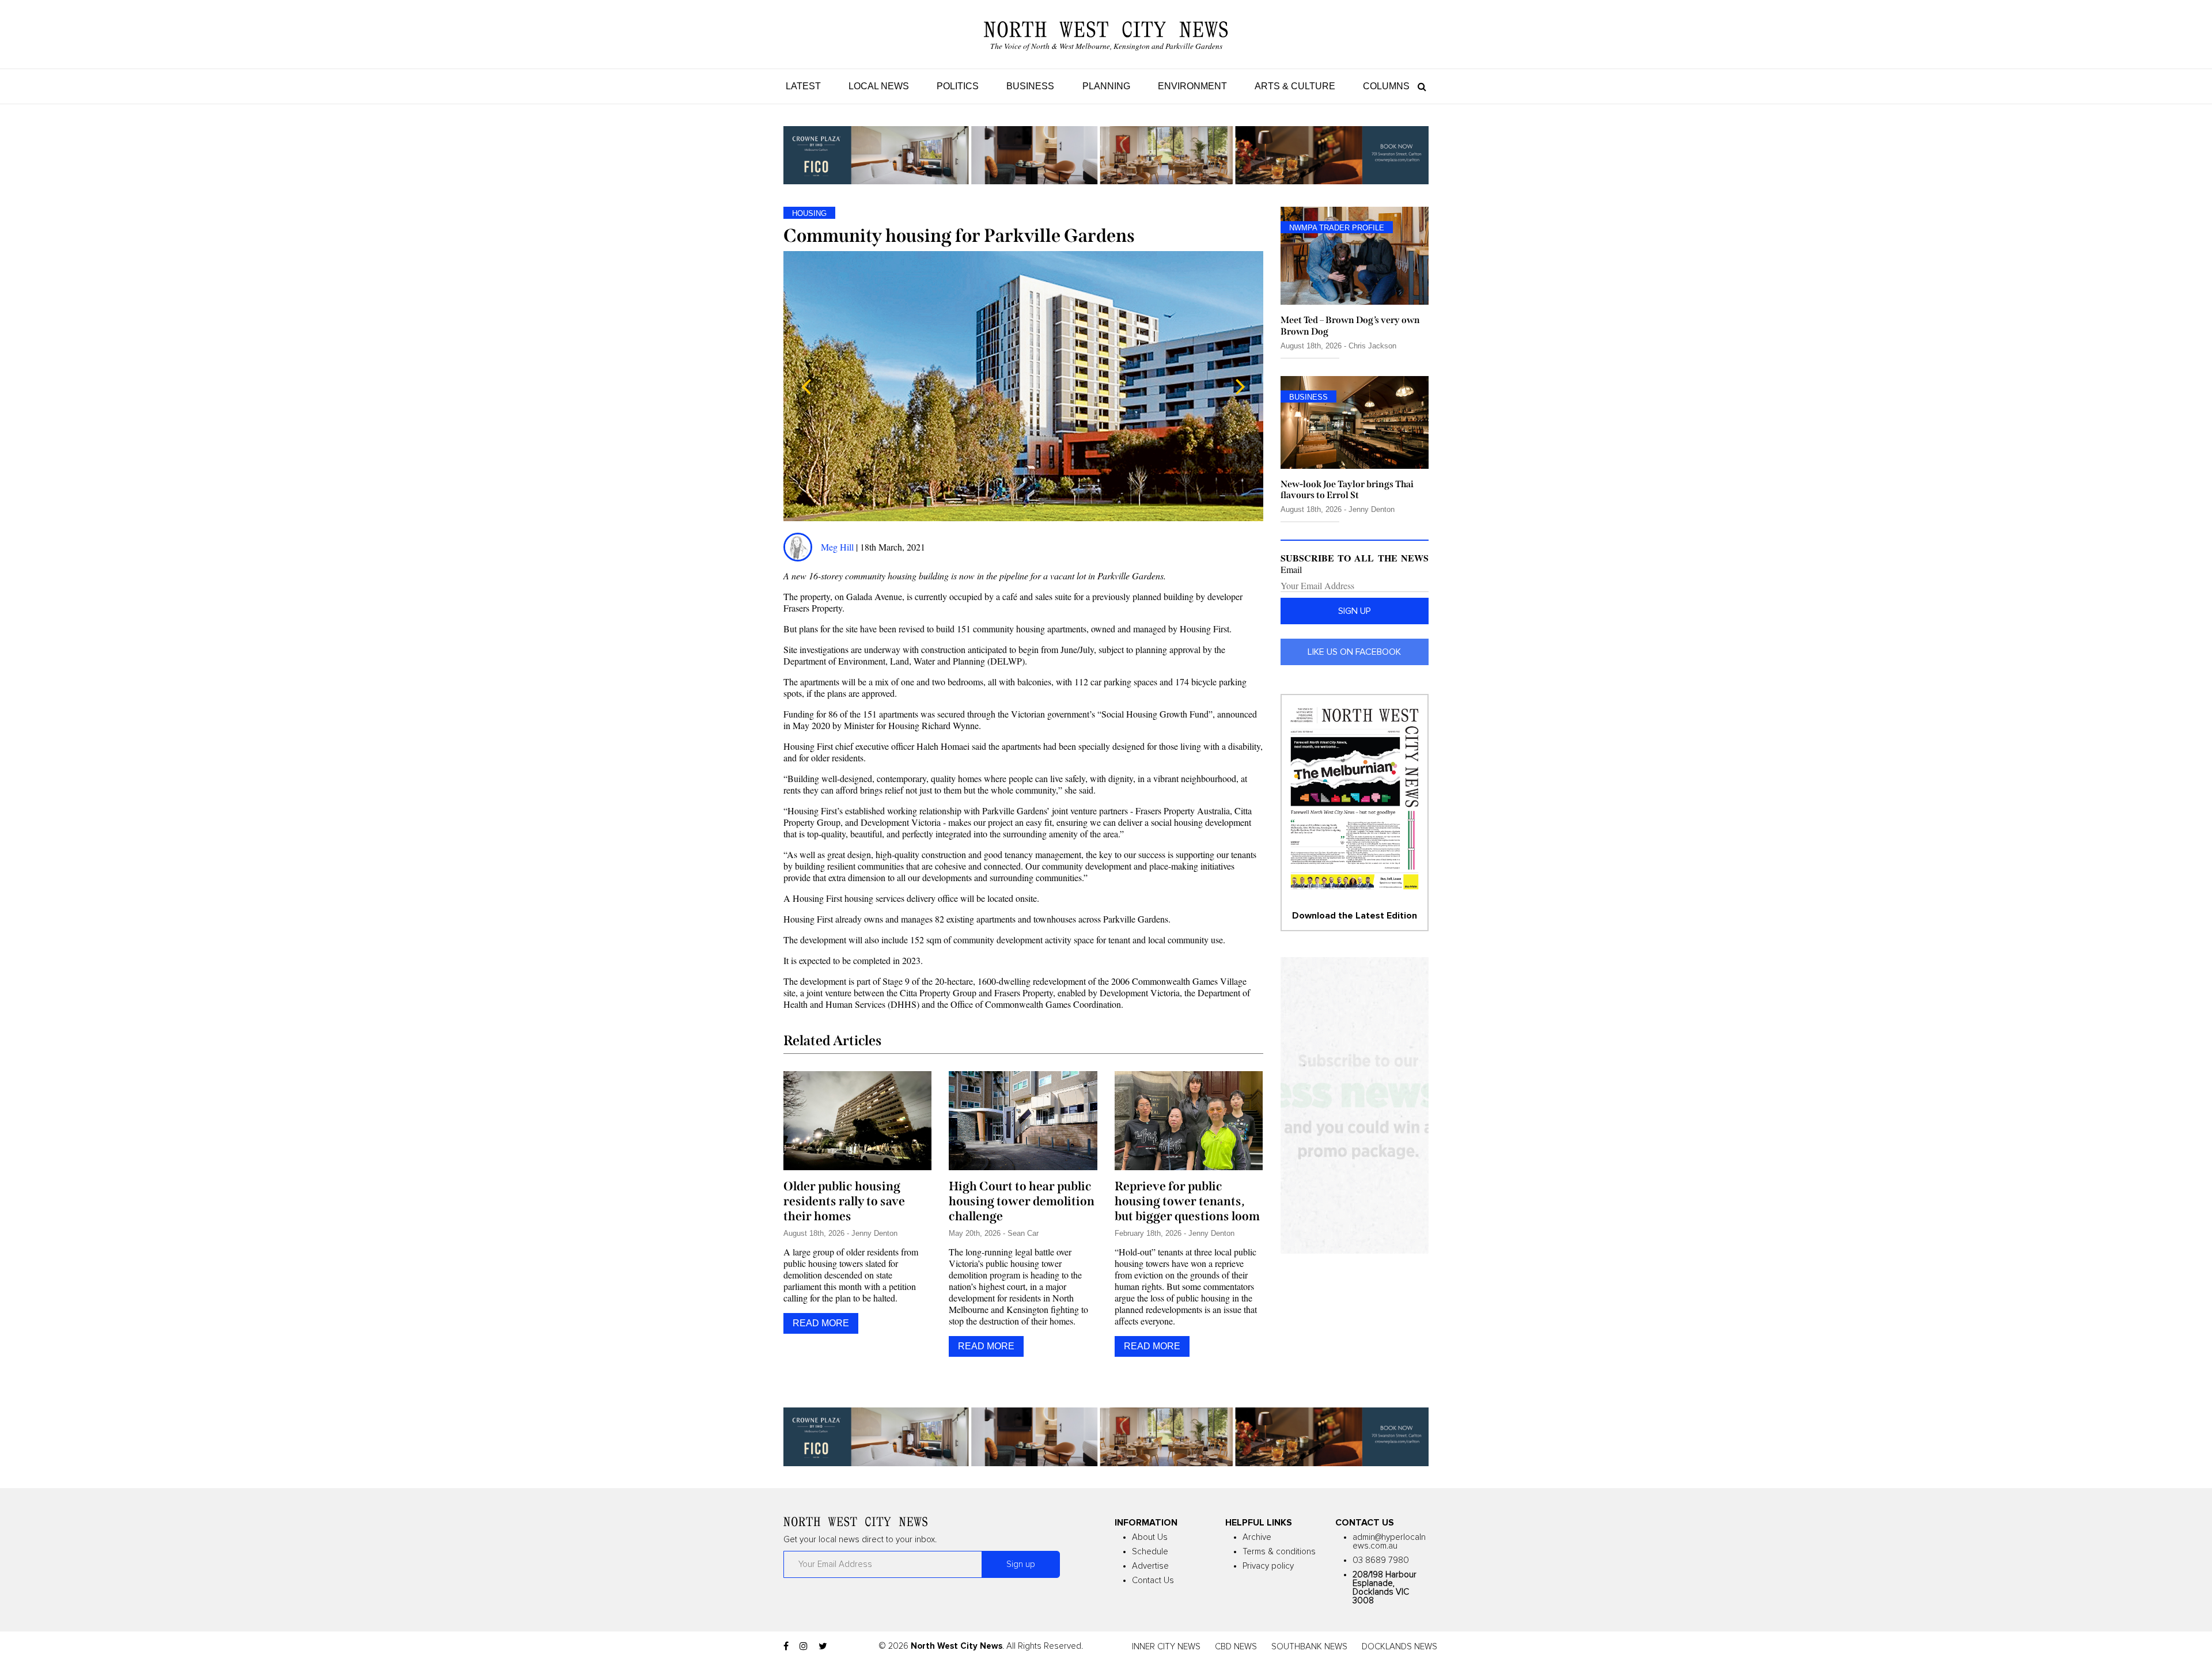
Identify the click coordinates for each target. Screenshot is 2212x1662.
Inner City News (1166, 1647)
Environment (1192, 86)
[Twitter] (823, 1646)
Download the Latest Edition (1355, 916)
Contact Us (1153, 1581)
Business (1030, 86)
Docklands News (1399, 1647)
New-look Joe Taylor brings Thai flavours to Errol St (1347, 490)
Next (1240, 386)
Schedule (1150, 1552)
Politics (958, 86)
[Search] (1419, 86)
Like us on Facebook (1354, 652)
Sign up (1355, 611)
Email (1291, 570)
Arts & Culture (1295, 86)
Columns (1386, 86)
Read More (821, 1323)
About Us (1150, 1537)
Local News (879, 86)
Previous (806, 386)
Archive (1257, 1537)
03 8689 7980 (1381, 1560)
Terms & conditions (1279, 1552)
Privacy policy (1268, 1566)
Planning (1106, 86)
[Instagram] (804, 1646)
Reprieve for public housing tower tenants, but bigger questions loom (1187, 1201)
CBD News (1236, 1647)
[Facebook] (786, 1646)
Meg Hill (837, 547)
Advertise (1150, 1566)
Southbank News (1309, 1647)
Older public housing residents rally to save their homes (844, 1201)
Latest (803, 86)
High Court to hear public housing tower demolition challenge (1022, 1201)
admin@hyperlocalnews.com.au (1389, 1542)
